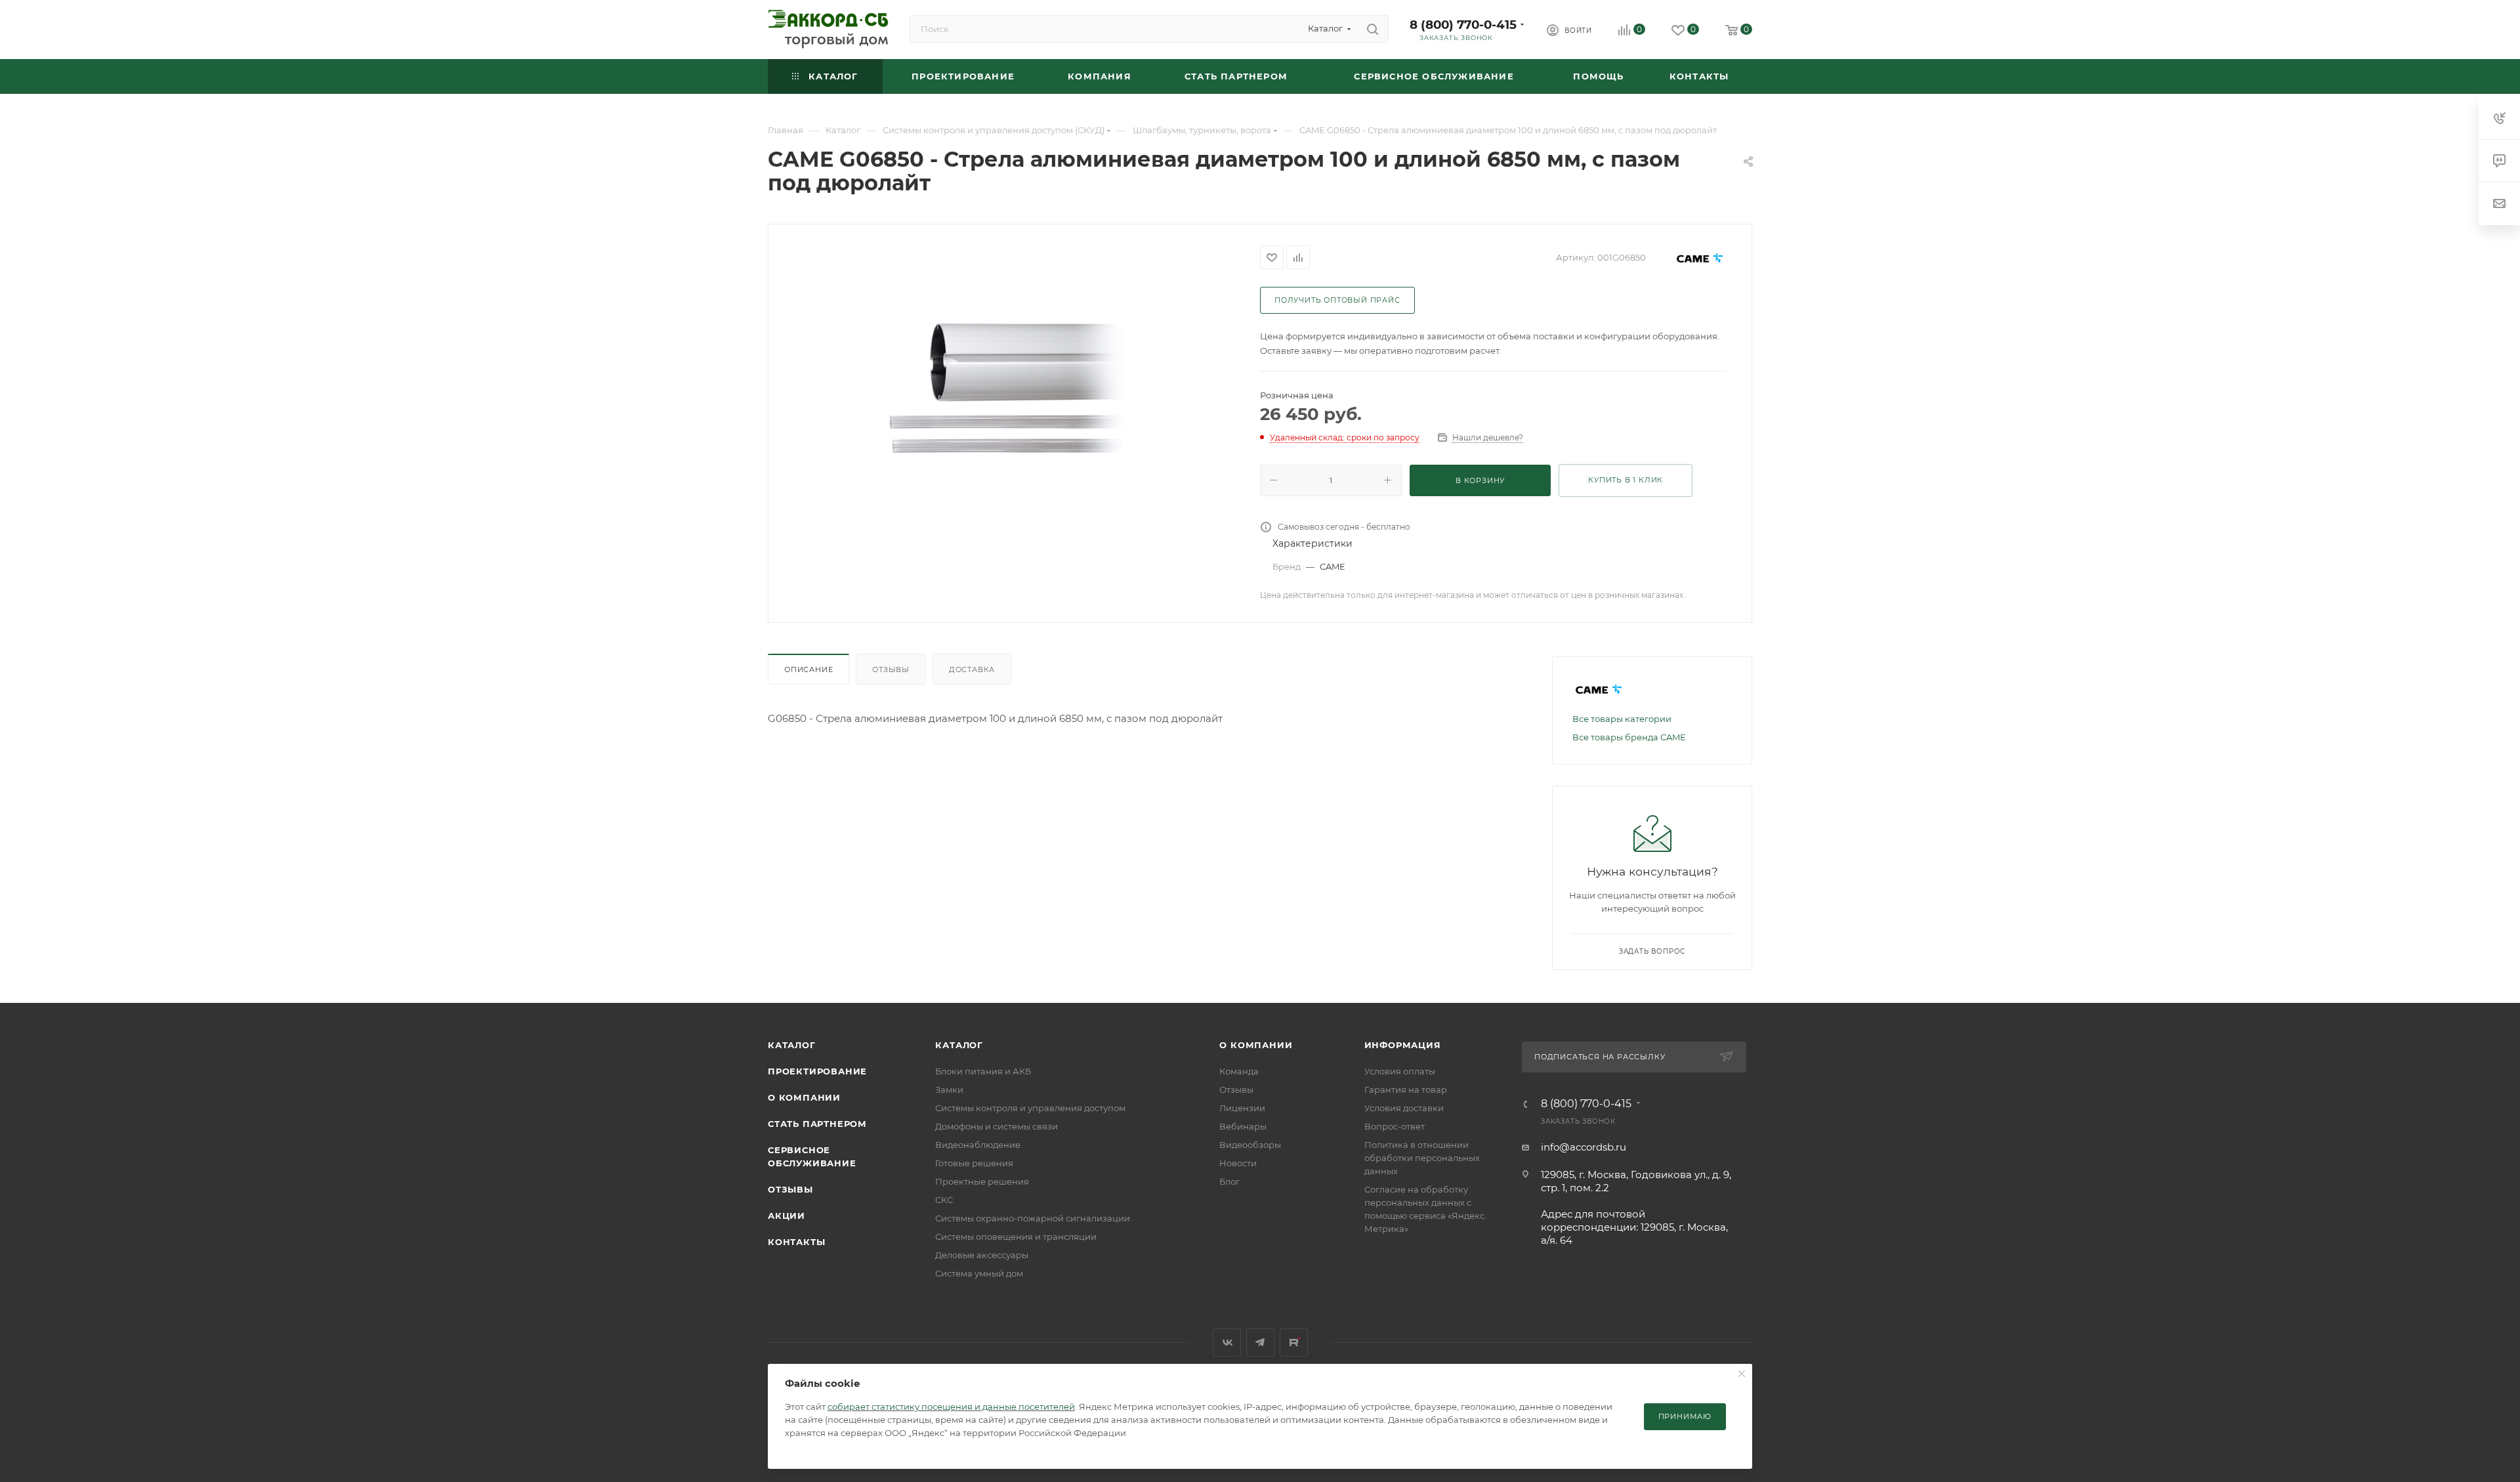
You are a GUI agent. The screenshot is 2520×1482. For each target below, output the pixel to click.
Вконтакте (1227, 1343)
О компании (804, 1097)
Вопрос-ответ (1395, 1126)
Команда (1239, 1071)
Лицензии (1242, 1108)
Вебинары (1243, 1126)
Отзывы (891, 669)
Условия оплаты (1400, 1071)
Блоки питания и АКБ (983, 1071)
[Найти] (1373, 29)
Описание (808, 669)
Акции (787, 1216)
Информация (1403, 1045)
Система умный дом (979, 1273)
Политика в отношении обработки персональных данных (1422, 1158)
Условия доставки (1404, 1108)
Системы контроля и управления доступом (1030, 1108)
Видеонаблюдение (978, 1145)
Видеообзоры (1250, 1145)
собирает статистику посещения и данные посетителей (951, 1407)
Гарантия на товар (1406, 1090)
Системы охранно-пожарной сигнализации (1033, 1218)
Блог (1229, 1181)
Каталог (792, 1045)
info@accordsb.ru (1584, 1147)
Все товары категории (1622, 719)
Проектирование (817, 1071)
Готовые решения (974, 1163)
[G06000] (1015, 390)
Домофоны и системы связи (997, 1126)
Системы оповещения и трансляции (1016, 1237)
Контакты (796, 1242)
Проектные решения (982, 1181)
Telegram (1260, 1343)
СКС (944, 1200)
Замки (949, 1090)
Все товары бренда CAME (1629, 737)
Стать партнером (817, 1124)
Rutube (1294, 1343)
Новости (1238, 1163)
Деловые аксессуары (982, 1255)
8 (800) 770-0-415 (1463, 25)
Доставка (972, 669)
